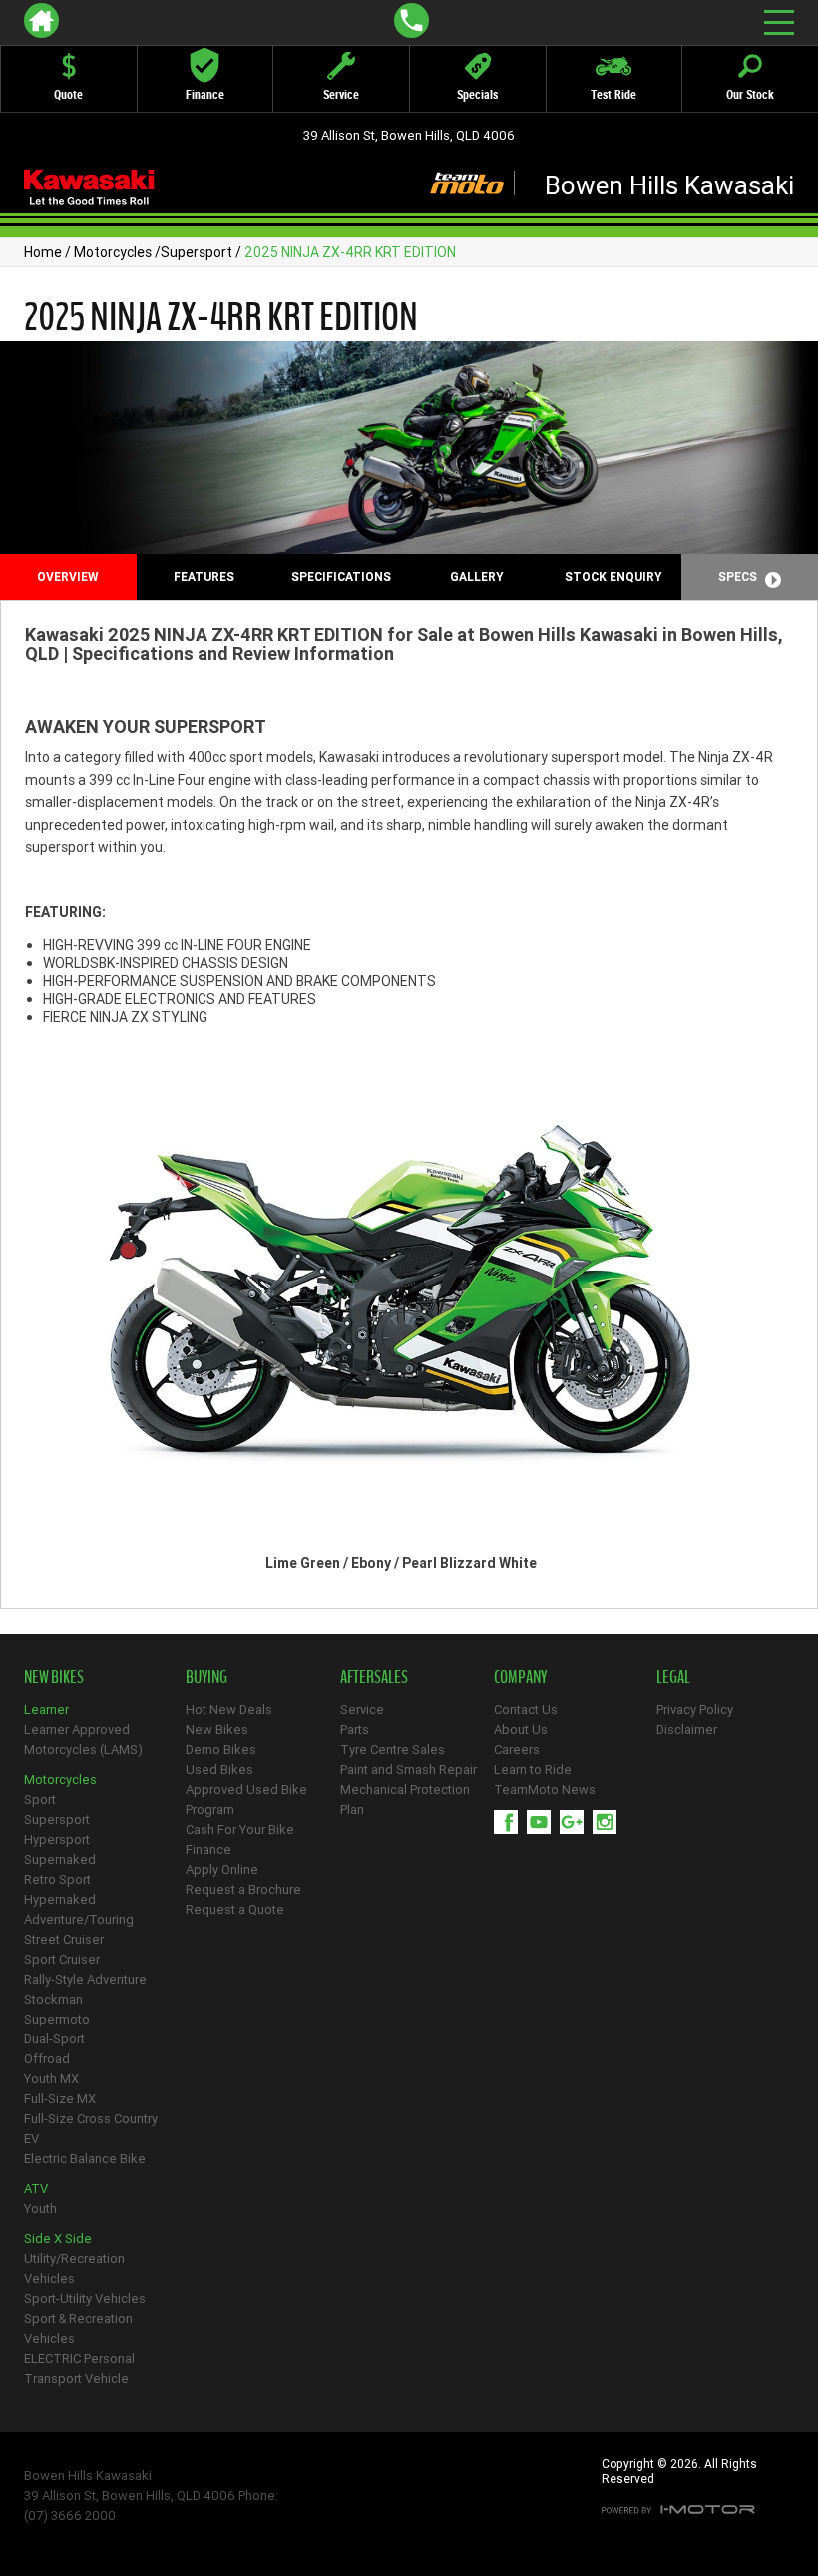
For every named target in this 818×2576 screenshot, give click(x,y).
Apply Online (222, 1869)
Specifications (341, 577)
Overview (68, 577)
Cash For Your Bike (240, 1830)
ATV (36, 2189)
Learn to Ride (533, 1770)
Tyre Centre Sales (393, 1750)
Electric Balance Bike (85, 2159)
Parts (355, 1730)
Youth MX (51, 2079)
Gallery (477, 577)
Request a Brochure (243, 1889)
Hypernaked (60, 1899)
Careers (517, 1750)
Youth (40, 2208)
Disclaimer (687, 1730)
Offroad (47, 2059)
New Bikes (217, 1730)
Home (43, 252)
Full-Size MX (60, 2099)
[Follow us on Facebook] (510, 1822)
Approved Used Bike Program (246, 1800)
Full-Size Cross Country (91, 2119)
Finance (208, 1849)
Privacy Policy (695, 1710)
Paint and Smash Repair (409, 1770)
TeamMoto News (545, 1790)
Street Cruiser (64, 1939)
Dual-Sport (54, 2039)
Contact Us (526, 1710)
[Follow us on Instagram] (609, 1822)
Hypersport (57, 1840)
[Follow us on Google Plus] (576, 1822)
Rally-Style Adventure (85, 1979)
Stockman (53, 1999)
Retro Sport (57, 1879)
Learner (46, 1710)
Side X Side (58, 2238)
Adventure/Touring (79, 1919)
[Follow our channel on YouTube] (543, 1822)
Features (204, 577)
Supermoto (57, 2019)
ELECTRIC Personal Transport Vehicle (79, 2368)
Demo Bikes (221, 1750)
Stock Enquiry (613, 577)
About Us (521, 1730)
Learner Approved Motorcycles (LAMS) (83, 1740)
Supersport (197, 252)
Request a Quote (235, 1909)
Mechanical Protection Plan (405, 1800)
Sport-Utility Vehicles (85, 2298)
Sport (40, 1800)
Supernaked (60, 1859)
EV (31, 2139)
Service (362, 1710)
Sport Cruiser (62, 1959)
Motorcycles (113, 252)
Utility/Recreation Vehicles (74, 2268)
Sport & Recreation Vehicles (78, 2328)
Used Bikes (219, 1770)
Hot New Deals (229, 1710)
